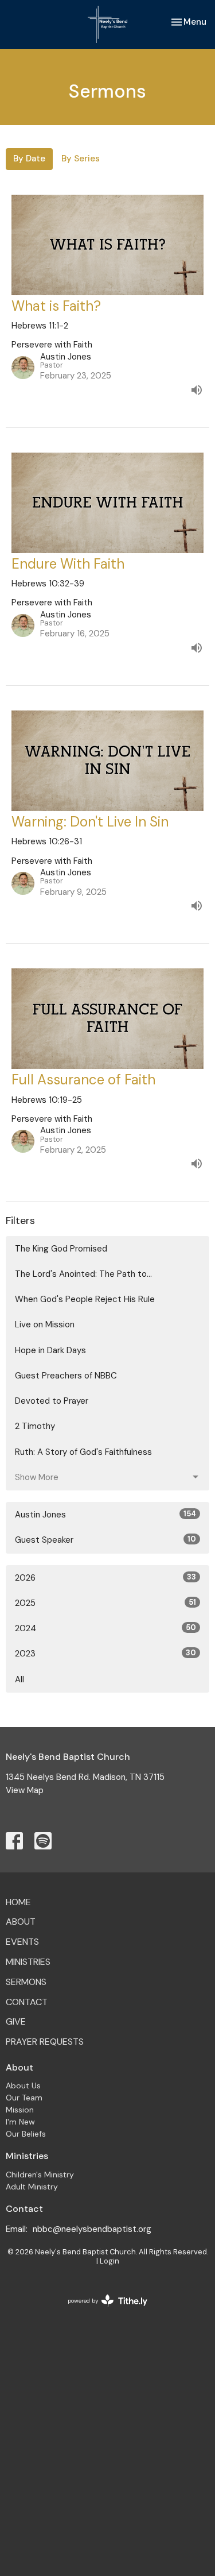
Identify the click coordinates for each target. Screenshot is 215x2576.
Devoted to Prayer (52, 1401)
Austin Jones (105, 1515)
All (19, 1679)
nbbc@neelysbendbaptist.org (92, 2229)
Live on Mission (45, 1324)
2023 (105, 1654)
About (21, 1922)
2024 (105, 1628)
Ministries (28, 1962)
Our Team (24, 2098)
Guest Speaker (105, 1540)
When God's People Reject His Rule (85, 1299)
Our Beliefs (26, 2134)
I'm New (20, 2122)
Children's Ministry (40, 2175)
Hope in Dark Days (50, 1350)
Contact (27, 2002)
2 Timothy (35, 1426)
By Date (29, 159)
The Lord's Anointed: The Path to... (83, 1274)
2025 (105, 1603)
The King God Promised (61, 1249)
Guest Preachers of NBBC (66, 1376)
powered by (101, 2310)
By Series (81, 159)
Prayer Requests (45, 2042)
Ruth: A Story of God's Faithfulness (83, 1452)
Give (16, 2021)
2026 (105, 1578)
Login (110, 2261)
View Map (25, 1790)
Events (22, 1942)
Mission (20, 2110)
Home (18, 1902)
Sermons (26, 1982)
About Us (23, 2085)
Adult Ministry (32, 2187)
